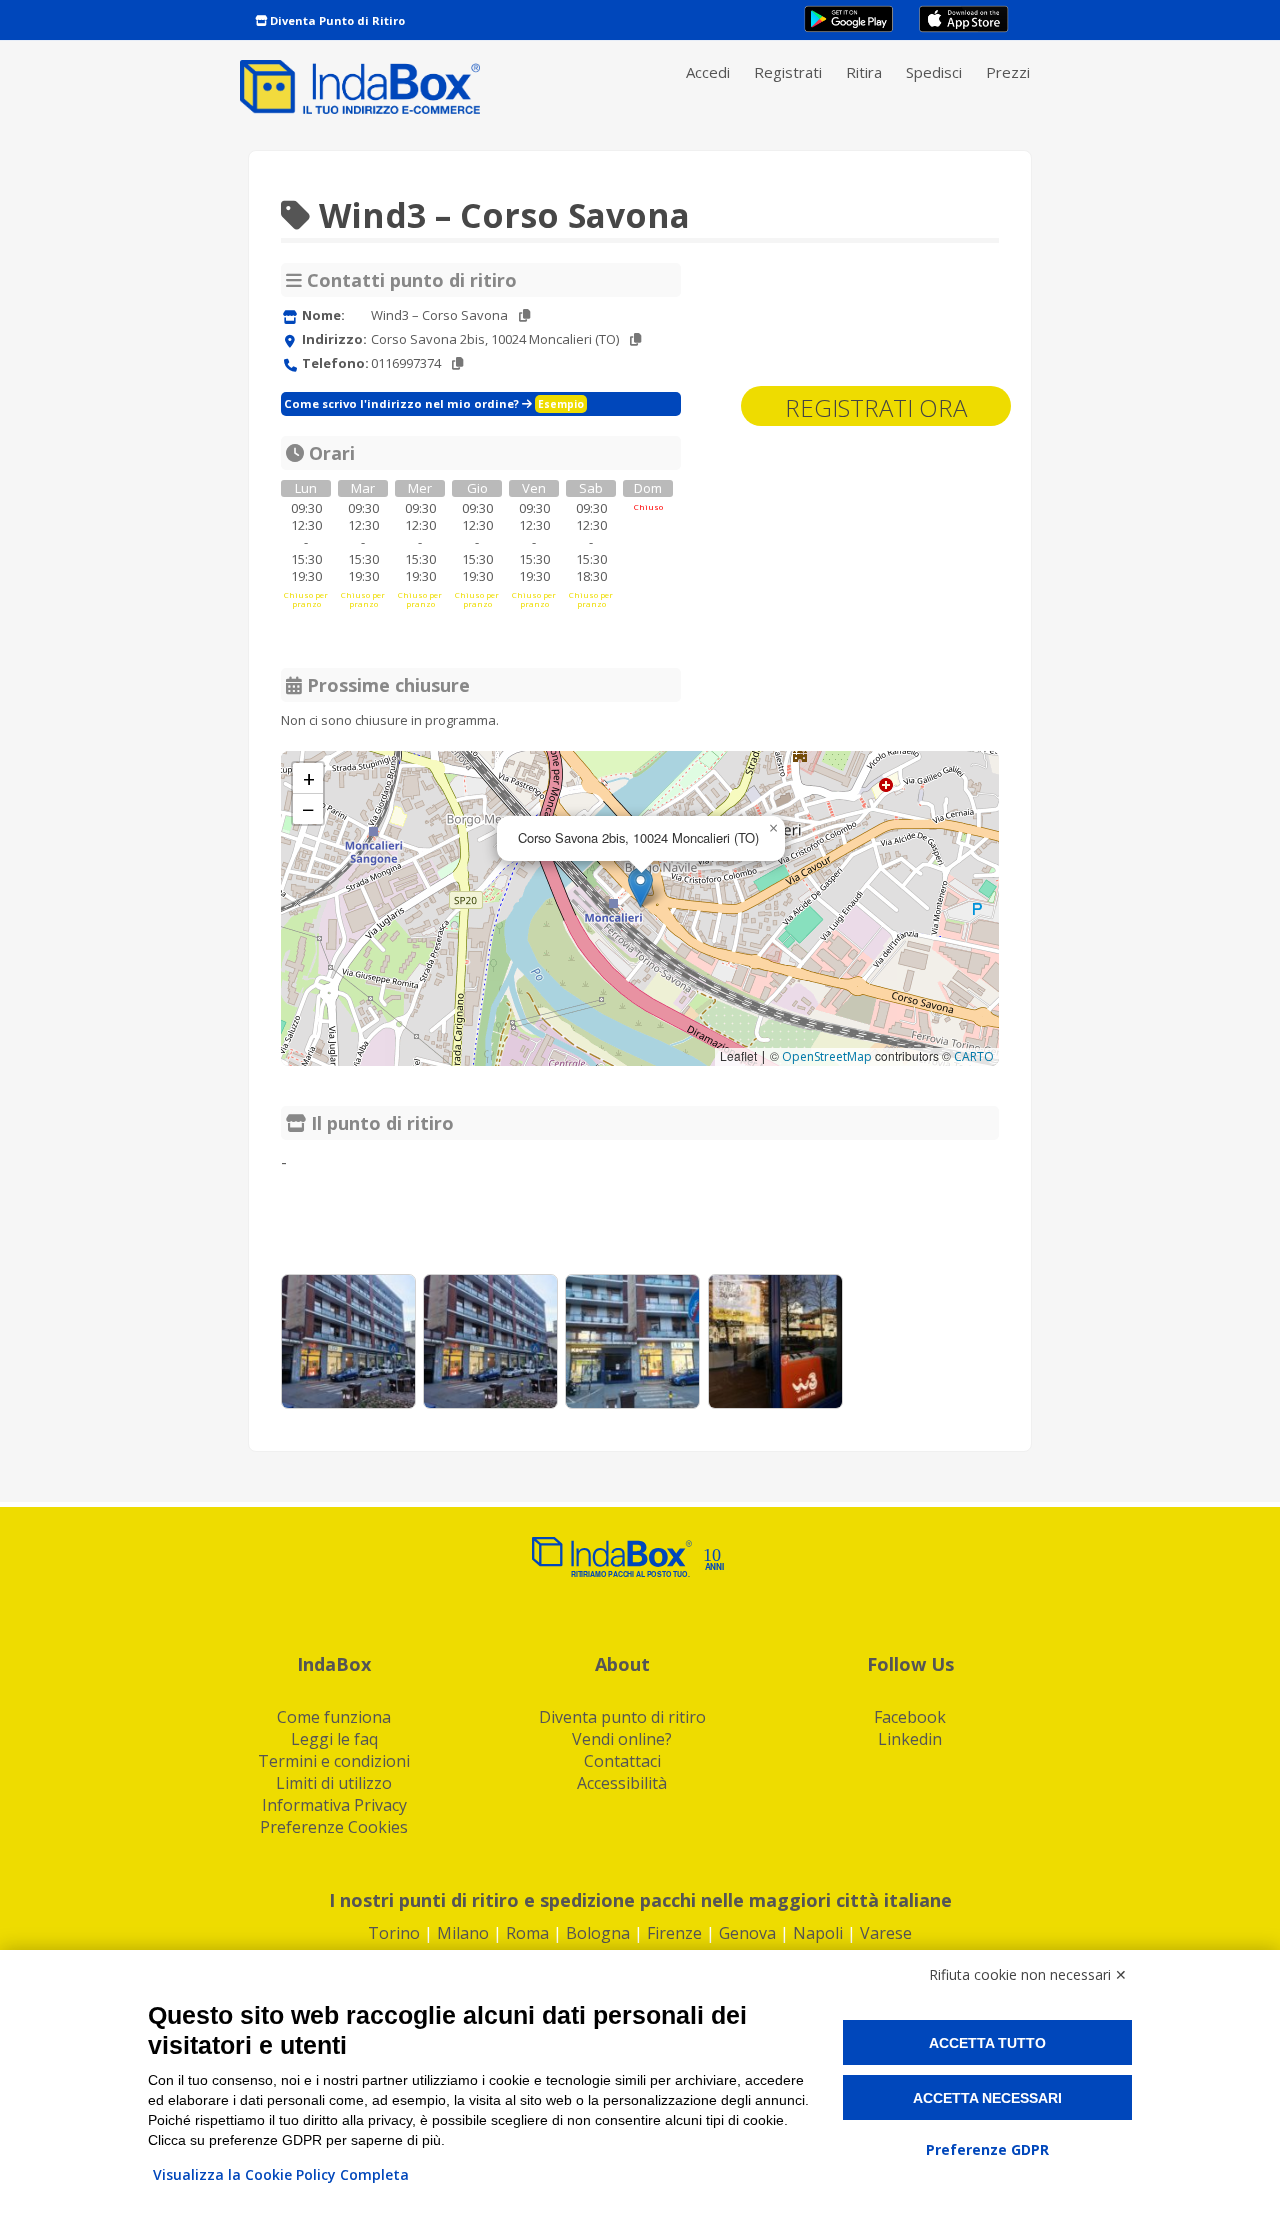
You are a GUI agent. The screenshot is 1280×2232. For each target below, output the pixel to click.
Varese (886, 1933)
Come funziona (334, 1717)
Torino (394, 1933)
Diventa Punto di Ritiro (336, 20)
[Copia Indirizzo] (635, 339)
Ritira (864, 72)
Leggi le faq (334, 1739)
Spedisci (934, 72)
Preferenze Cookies (334, 1827)
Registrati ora (876, 407)
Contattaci (622, 1761)
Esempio (561, 404)
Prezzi (1008, 72)
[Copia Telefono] (457, 363)
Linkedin (910, 1739)
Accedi (708, 72)
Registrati (788, 72)
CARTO (974, 1056)
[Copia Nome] (524, 315)
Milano (463, 1933)
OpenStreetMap (827, 1056)
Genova (747, 1933)
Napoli (818, 1933)
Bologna (598, 1933)
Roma (527, 1933)
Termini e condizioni (334, 1761)
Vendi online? (622, 1739)
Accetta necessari (987, 2098)
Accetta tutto (987, 2043)
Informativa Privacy (334, 1805)
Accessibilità (622, 1783)
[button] (640, 887)
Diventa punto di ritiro (622, 1717)
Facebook (910, 1717)
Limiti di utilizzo (334, 1783)
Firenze (674, 1933)
